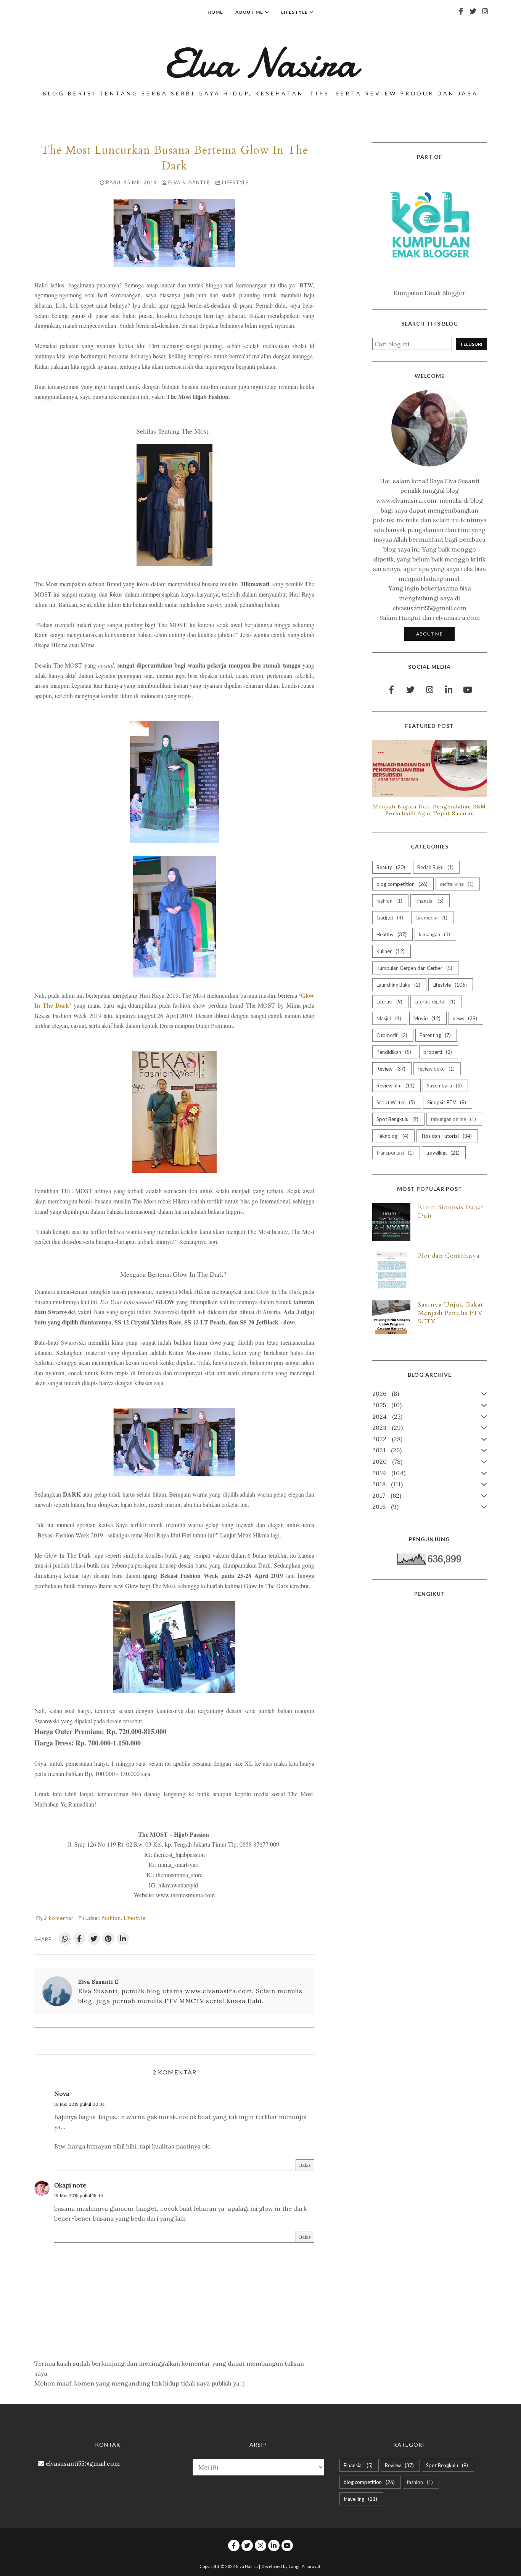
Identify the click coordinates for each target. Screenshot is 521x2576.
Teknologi (392, 1136)
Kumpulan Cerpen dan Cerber (414, 968)
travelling (442, 1153)
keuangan (434, 934)
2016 (384, 1507)
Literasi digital (434, 1002)
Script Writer (395, 1102)
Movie (426, 1018)
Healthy (391, 934)
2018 (387, 1484)
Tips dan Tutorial (445, 1136)
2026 (385, 1394)
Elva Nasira (260, 63)
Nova (62, 2094)
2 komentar (59, 1918)
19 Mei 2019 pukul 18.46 (79, 2195)
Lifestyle (235, 182)
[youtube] (468, 690)
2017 (386, 1495)
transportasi (394, 1153)
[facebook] (461, 11)
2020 (386, 1461)
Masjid (388, 1018)
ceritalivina (456, 884)
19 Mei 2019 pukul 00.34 (80, 2104)
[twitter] (473, 11)
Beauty (390, 867)
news (464, 1018)
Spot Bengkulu (397, 1119)
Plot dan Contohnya (449, 1256)
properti (437, 1052)
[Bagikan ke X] (94, 1939)
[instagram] (485, 11)
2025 (386, 1405)
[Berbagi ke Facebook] (79, 1939)
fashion (112, 1918)
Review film (395, 1086)
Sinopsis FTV (446, 1102)
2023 (387, 1428)
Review (390, 1069)
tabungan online (453, 1119)
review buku (435, 1069)
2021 (386, 1450)
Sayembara (444, 1086)
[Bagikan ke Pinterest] (108, 1939)
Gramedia (431, 918)
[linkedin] (449, 690)
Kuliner (390, 951)
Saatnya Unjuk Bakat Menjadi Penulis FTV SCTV (451, 1313)
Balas (305, 2165)
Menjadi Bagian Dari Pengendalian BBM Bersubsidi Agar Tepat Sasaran (429, 810)
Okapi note (70, 2185)
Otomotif (391, 1035)
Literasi (389, 1002)
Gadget (389, 918)
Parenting (434, 1035)
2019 (388, 1473)
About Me (429, 634)
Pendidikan (393, 1052)
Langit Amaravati (305, 2566)
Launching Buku (398, 985)
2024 (386, 1416)
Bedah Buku (435, 867)
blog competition (401, 884)
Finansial (428, 901)
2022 (386, 1439)
